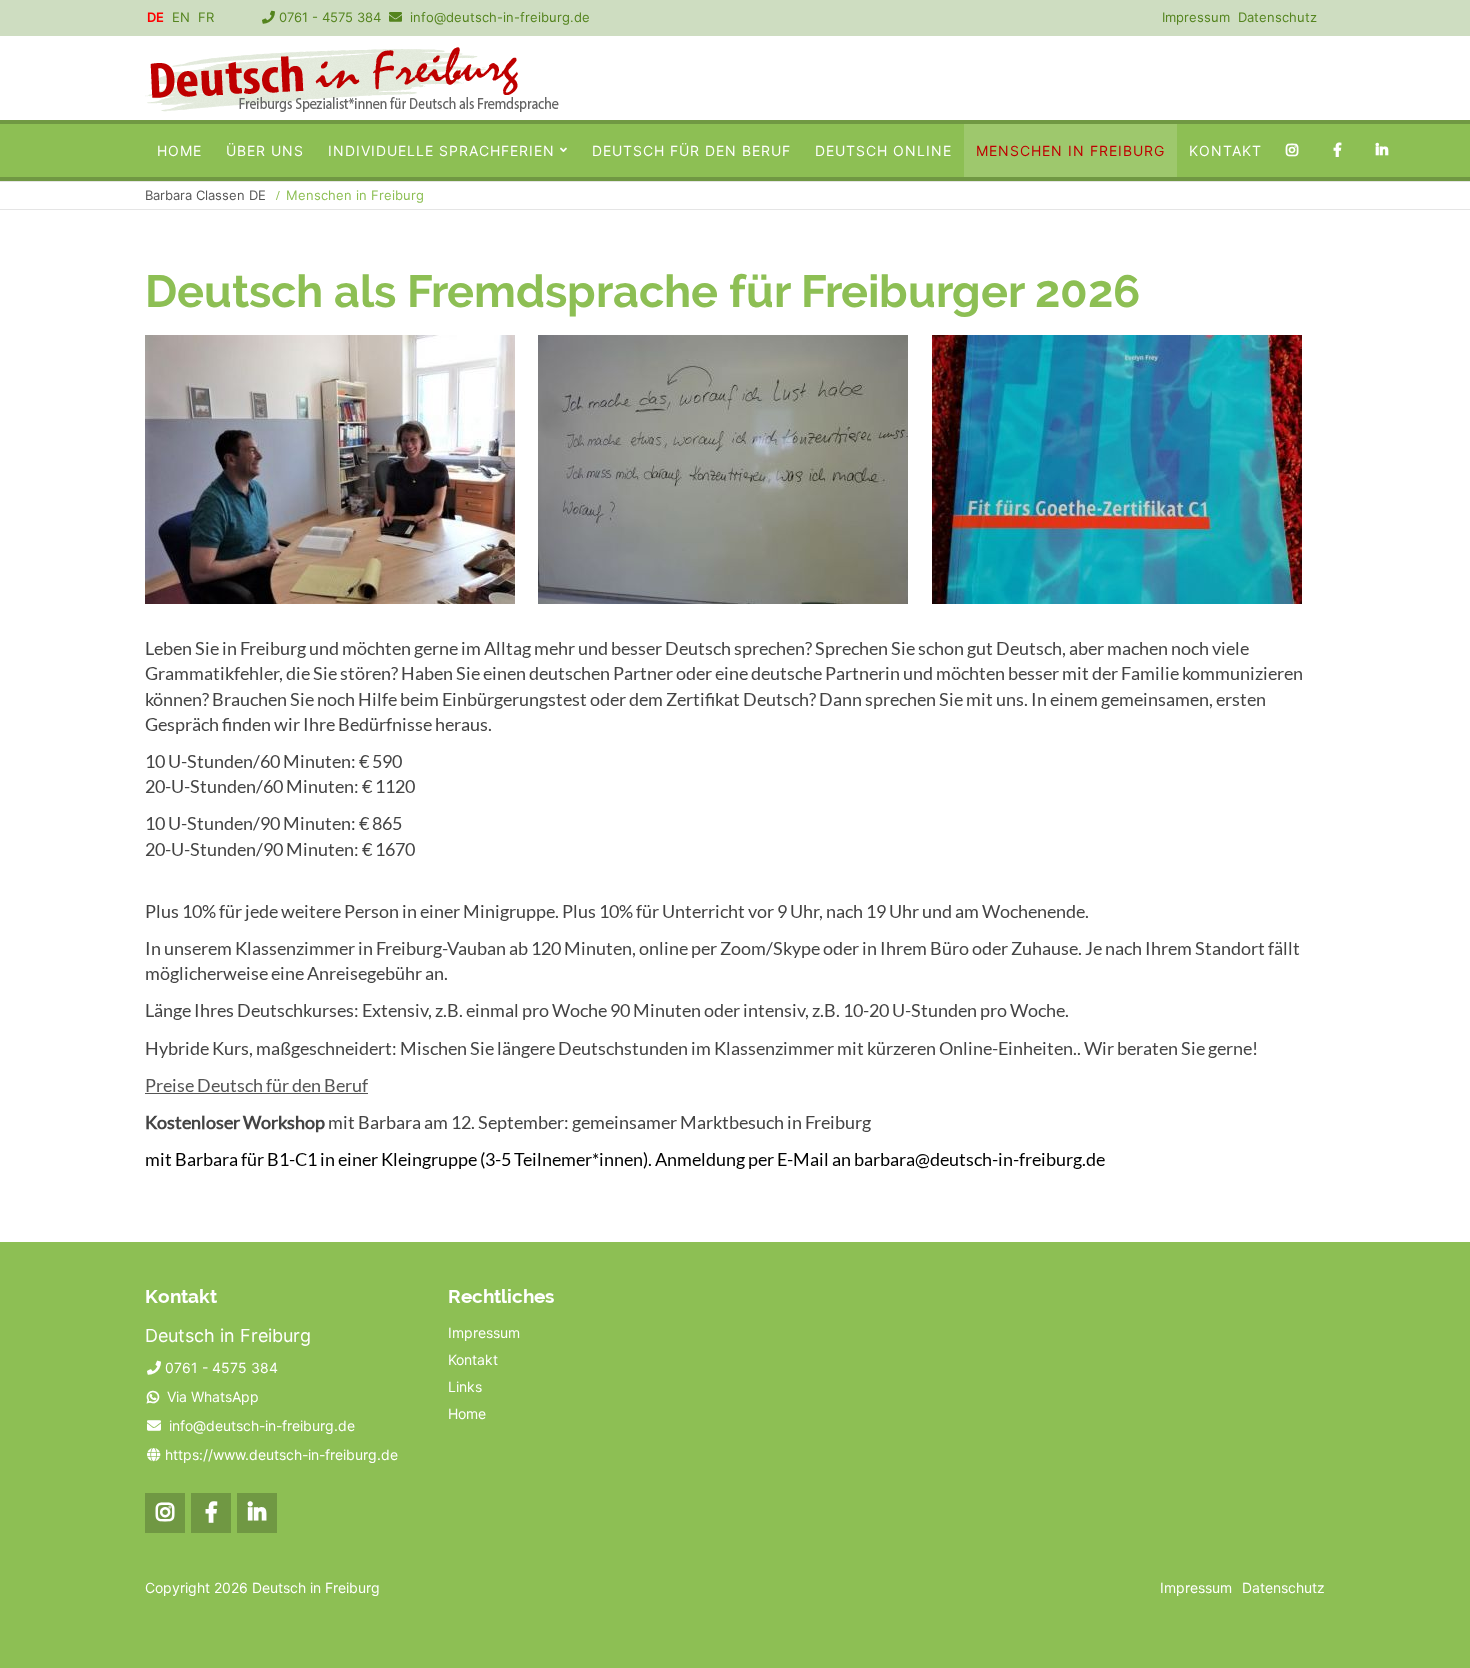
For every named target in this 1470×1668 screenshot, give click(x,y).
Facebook (1341, 150)
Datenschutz (1277, 17)
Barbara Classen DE (205, 195)
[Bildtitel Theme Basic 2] (352, 105)
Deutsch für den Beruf (691, 150)
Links (465, 1386)
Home (179, 150)
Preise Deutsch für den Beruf (256, 1085)
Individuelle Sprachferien (441, 150)
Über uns (265, 150)
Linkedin (1386, 150)
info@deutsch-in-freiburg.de (500, 17)
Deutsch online (883, 150)
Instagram (1296, 150)
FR (206, 17)
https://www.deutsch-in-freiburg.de (281, 1454)
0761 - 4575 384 (330, 17)
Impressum (1196, 17)
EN (181, 17)
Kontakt (1264, 78)
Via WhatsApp (213, 1396)
